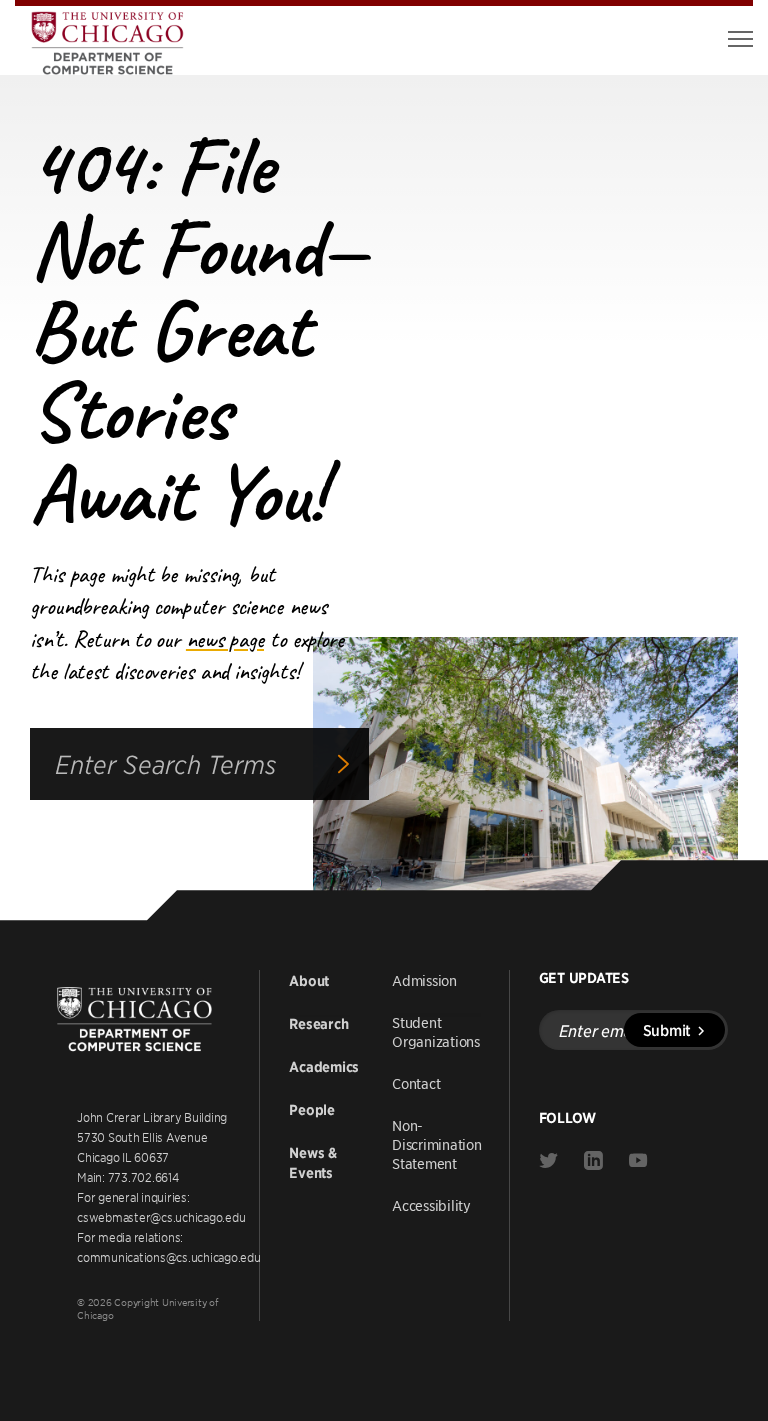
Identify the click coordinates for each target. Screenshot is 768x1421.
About (309, 981)
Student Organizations (436, 1031)
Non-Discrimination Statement (437, 1144)
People (312, 1110)
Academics (324, 1067)
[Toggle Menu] (740, 39)
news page (225, 639)
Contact (416, 1083)
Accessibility (431, 1205)
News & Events (313, 1163)
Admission (424, 980)
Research (318, 1024)
